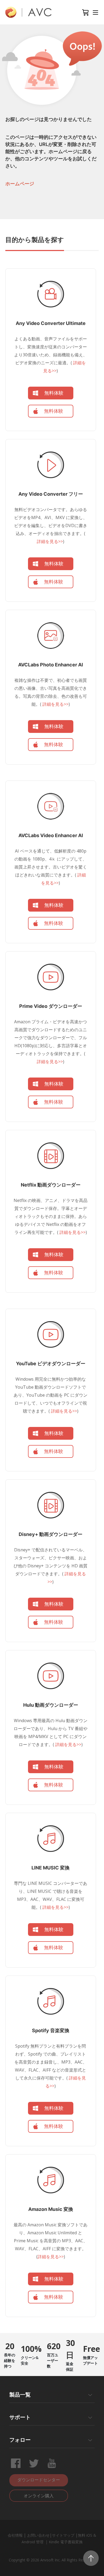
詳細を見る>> (50, 541)
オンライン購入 (39, 2496)
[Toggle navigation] (95, 12)
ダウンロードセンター (39, 2480)
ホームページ (20, 184)
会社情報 (15, 2535)
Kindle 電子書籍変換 (66, 2542)
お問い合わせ (38, 2535)
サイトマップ (63, 2535)
